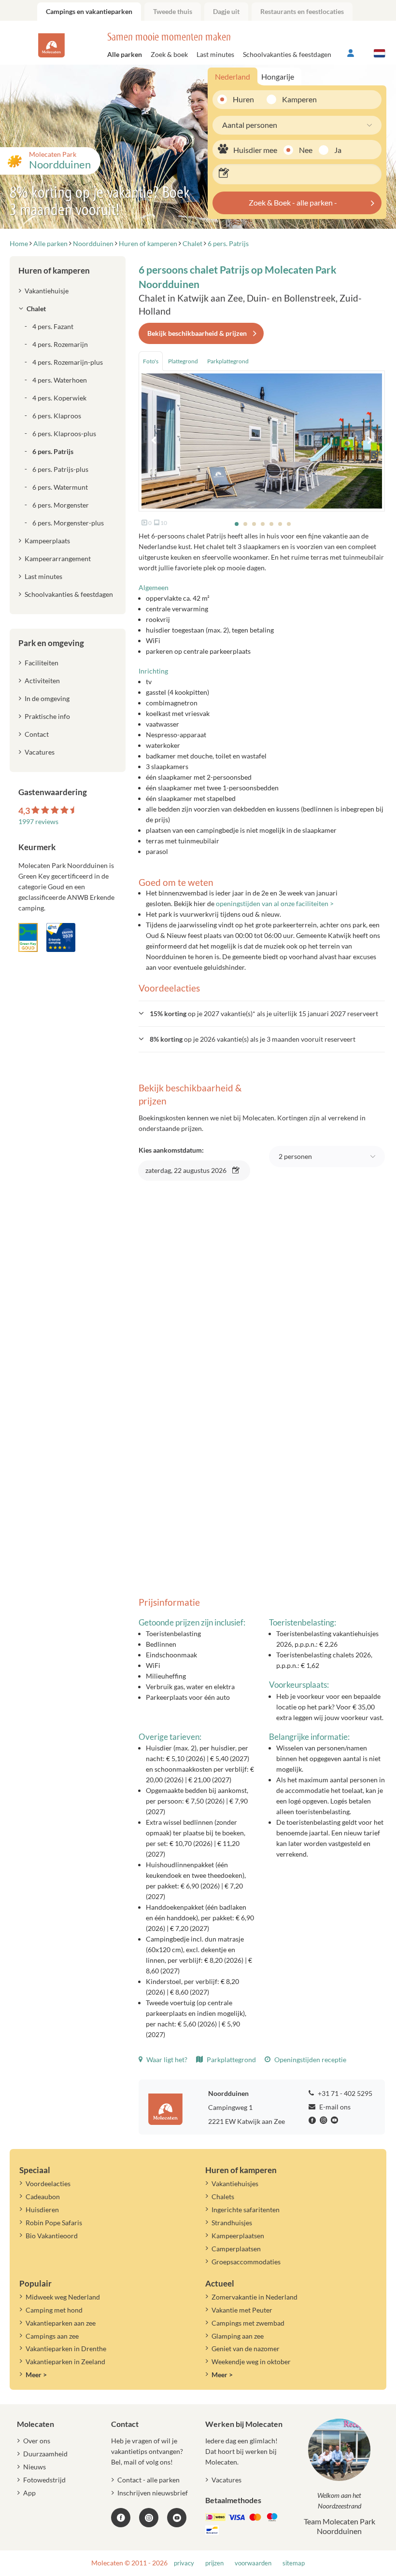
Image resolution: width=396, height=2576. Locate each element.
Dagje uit (226, 11)
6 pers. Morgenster (61, 505)
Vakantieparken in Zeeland (65, 2362)
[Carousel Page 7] (289, 524)
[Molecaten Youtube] (336, 2121)
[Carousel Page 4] (263, 524)
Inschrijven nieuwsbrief (153, 2493)
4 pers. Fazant (53, 326)
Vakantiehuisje (47, 291)
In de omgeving (47, 698)
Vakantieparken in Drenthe (66, 2349)
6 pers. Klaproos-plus (64, 434)
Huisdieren (42, 2210)
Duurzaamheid (45, 2454)
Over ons (37, 2441)
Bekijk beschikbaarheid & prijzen (197, 333)
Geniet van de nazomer (246, 2349)
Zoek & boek (169, 54)
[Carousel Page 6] (280, 524)
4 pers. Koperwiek (59, 398)
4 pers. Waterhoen (60, 380)
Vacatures (40, 752)
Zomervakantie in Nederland (255, 2297)
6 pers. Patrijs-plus (60, 469)
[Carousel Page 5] (271, 524)
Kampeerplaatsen (238, 2236)
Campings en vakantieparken (89, 11)
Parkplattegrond (231, 2059)
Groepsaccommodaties (246, 2262)
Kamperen (296, 99)
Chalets (223, 2197)
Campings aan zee (52, 2336)
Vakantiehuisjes (235, 2183)
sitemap (294, 2563)
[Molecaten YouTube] (177, 2518)
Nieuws (35, 2467)
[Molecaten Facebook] (313, 2121)
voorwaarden (253, 2563)
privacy (184, 2563)
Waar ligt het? (166, 2059)
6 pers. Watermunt (60, 487)
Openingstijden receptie (310, 2059)
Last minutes (215, 54)
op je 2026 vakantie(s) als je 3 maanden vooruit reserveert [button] (253, 1039)
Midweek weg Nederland (63, 2297)
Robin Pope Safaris (54, 2223)
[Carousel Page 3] (254, 524)
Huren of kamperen (54, 270)
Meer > (36, 2375)
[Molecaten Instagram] (325, 2121)
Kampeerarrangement (58, 558)
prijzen (214, 2563)
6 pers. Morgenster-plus (68, 523)
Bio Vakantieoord (52, 2236)
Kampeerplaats (47, 541)
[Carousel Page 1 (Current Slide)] (237, 524)
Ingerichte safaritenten (246, 2210)
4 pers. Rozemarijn (60, 344)
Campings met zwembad (248, 2323)
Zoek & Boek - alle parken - (293, 202)
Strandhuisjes (232, 2223)
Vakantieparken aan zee (61, 2323)
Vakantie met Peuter (242, 2310)
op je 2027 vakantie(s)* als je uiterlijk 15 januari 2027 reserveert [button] (264, 1013)
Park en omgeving (51, 643)
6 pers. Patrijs (53, 451)
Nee (306, 150)
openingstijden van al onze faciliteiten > (275, 903)
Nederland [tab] (233, 76)
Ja (338, 150)
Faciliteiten (42, 663)
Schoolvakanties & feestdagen (287, 54)
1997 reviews (38, 821)
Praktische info (47, 716)
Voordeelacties (48, 2183)
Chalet (36, 309)
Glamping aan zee (238, 2336)
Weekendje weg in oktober (251, 2362)
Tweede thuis (173, 11)
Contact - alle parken (148, 2480)
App (29, 2493)
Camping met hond (54, 2310)
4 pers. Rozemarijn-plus (68, 362)
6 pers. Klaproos (57, 416)
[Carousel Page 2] (245, 524)
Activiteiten (42, 681)
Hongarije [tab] (278, 76)
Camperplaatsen (236, 2249)
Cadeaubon (43, 2197)
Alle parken (125, 54)
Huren (243, 99)
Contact (37, 734)
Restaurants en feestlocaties (302, 11)
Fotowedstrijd (44, 2480)
